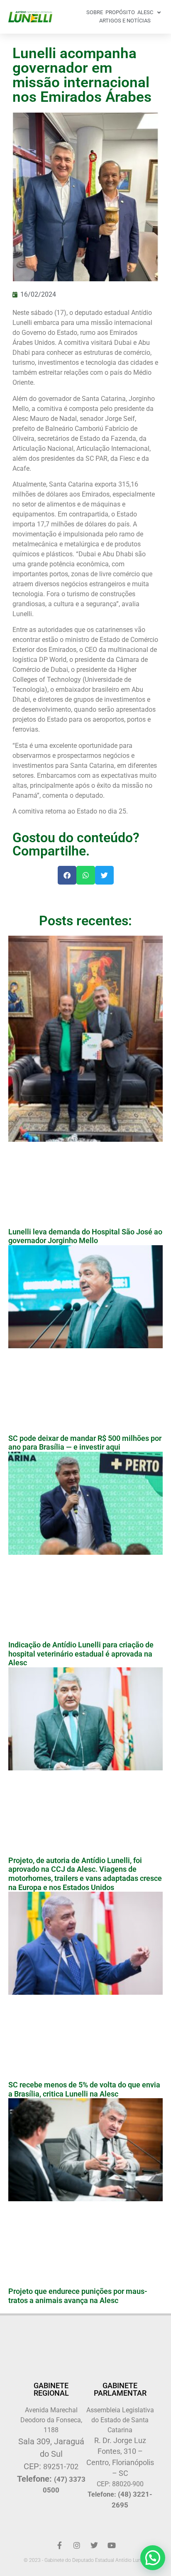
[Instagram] (77, 2545)
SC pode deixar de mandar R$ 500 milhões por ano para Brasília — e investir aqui (85, 1443)
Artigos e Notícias (125, 21)
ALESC (145, 12)
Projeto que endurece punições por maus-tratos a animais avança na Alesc (78, 2296)
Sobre (95, 12)
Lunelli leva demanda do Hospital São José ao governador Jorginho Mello (85, 1236)
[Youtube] (112, 2545)
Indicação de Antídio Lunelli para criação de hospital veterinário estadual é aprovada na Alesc (81, 1654)
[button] (67, 875)
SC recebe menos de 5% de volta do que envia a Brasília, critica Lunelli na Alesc (84, 2089)
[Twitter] (94, 2545)
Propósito (120, 12)
